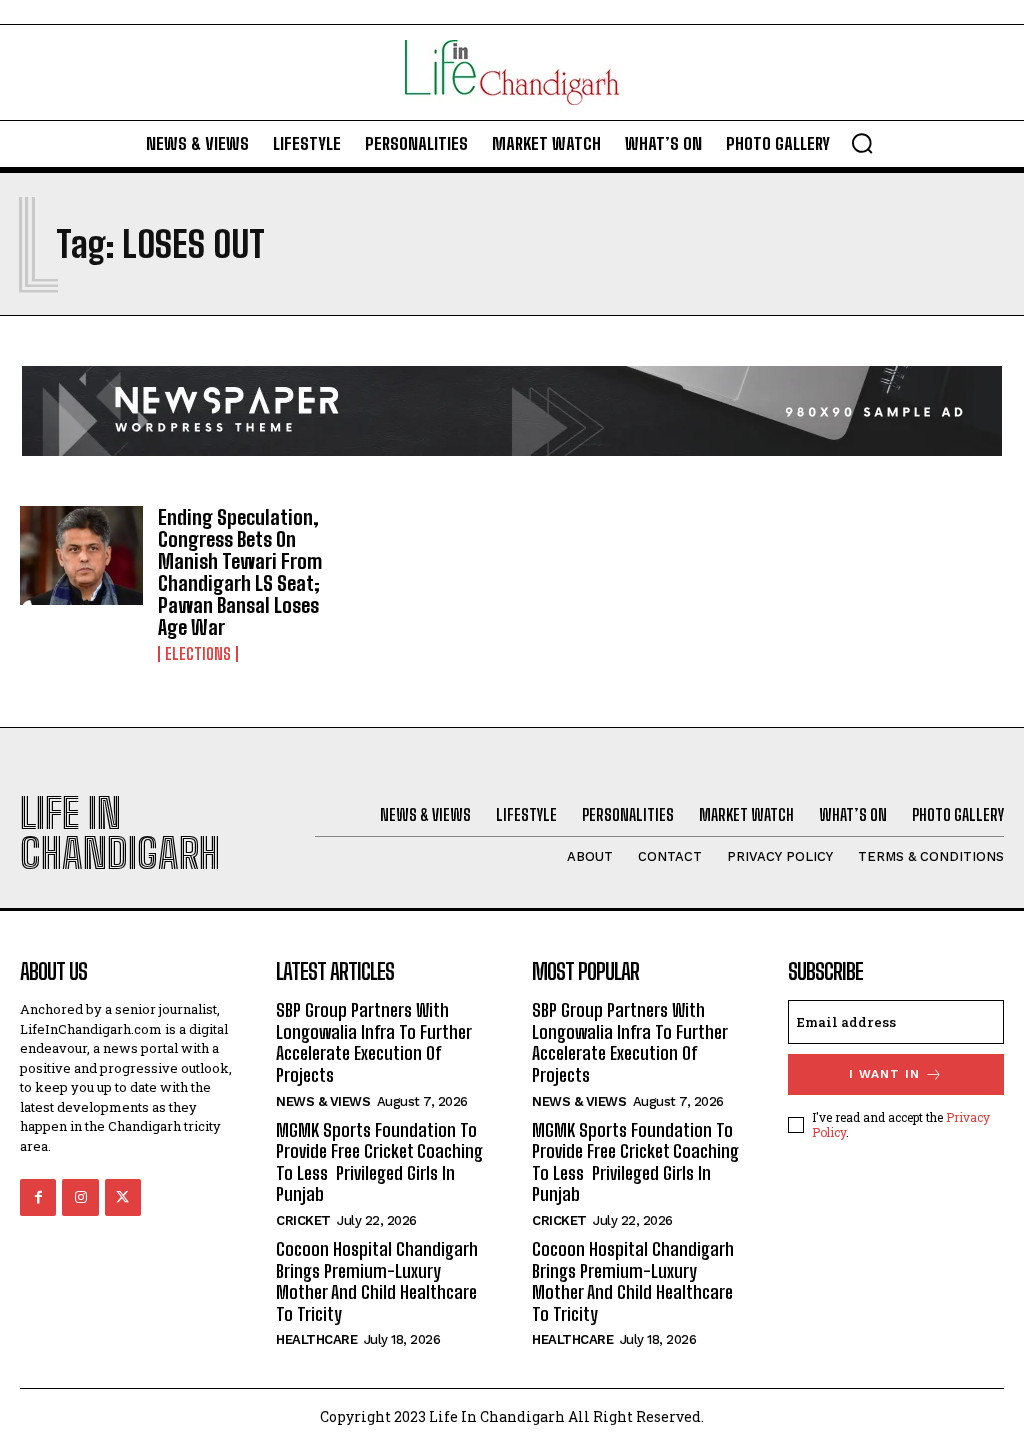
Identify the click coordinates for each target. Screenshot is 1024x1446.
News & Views (323, 1101)
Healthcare (316, 1339)
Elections (198, 654)
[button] (862, 143)
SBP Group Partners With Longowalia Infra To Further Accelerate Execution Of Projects (374, 1042)
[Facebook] (38, 1197)
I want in (884, 1074)
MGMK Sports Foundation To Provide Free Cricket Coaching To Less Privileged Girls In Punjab (379, 1162)
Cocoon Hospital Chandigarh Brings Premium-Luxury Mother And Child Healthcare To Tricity (377, 1281)
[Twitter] (123, 1197)
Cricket (303, 1220)
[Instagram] (80, 1197)
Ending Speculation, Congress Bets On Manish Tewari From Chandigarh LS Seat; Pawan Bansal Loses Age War (240, 572)
